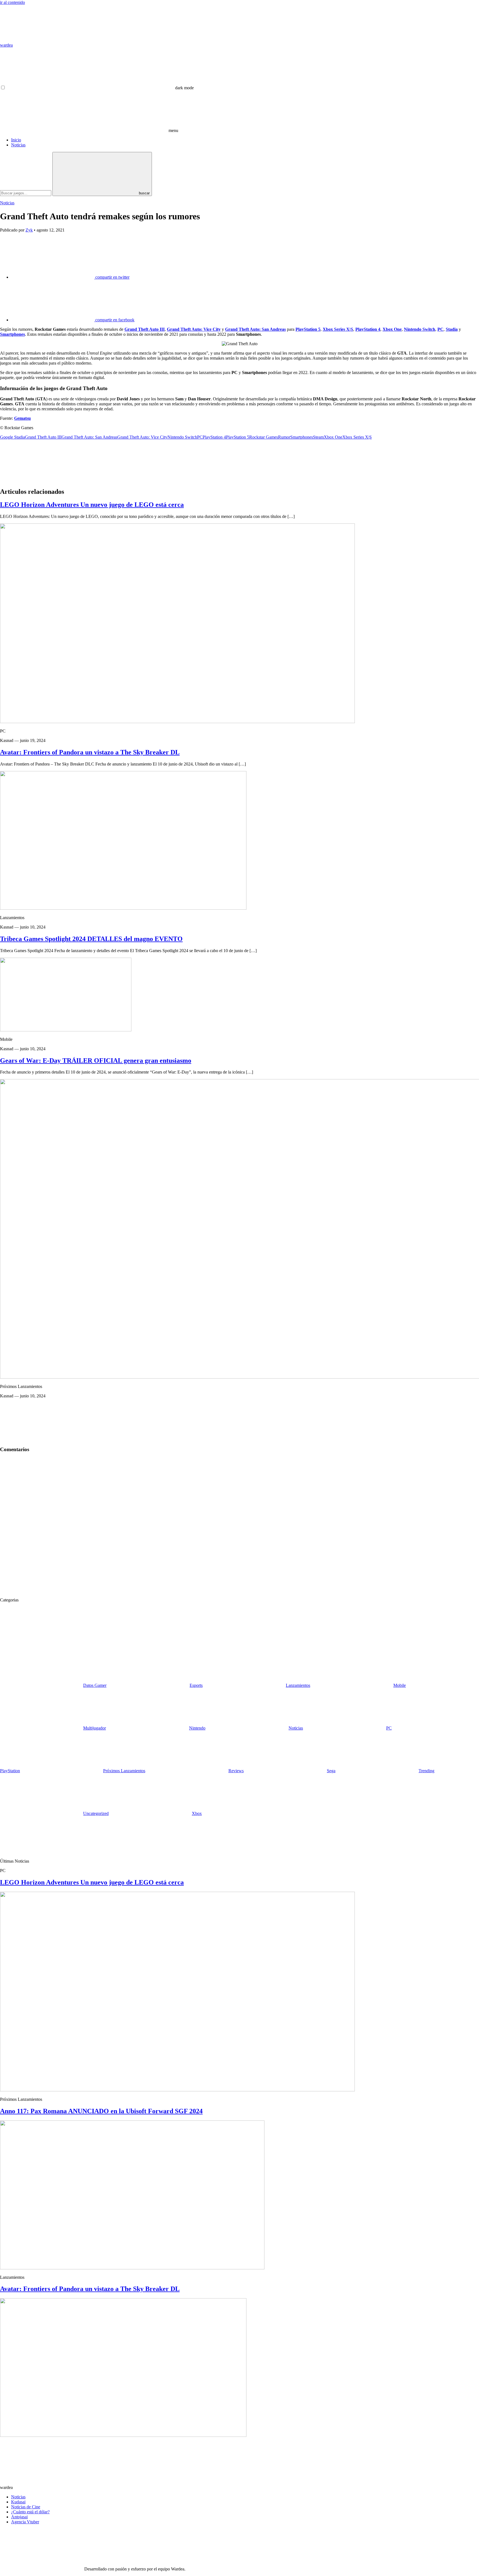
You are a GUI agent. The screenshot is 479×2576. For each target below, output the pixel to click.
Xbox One (392, 329)
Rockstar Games (264, 437)
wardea (6, 45)
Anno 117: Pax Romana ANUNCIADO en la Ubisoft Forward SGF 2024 (101, 2111)
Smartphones (12, 334)
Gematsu (22, 418)
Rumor (284, 437)
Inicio (16, 140)
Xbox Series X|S (338, 329)
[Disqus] (239, 1527)
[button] (100, 88)
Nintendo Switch (420, 329)
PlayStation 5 (308, 329)
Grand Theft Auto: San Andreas (255, 329)
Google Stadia (12, 437)
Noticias (18, 145)
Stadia (452, 329)
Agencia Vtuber (25, 2522)
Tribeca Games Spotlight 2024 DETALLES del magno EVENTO (91, 939)
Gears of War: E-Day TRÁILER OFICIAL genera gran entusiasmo (96, 1061)
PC (440, 329)
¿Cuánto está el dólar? (30, 2512)
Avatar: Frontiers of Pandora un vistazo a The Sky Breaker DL (90, 752)
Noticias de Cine (26, 2507)
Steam (318, 437)
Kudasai (18, 2502)
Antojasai (19, 2517)
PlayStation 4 (368, 329)
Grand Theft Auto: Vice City (194, 329)
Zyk (29, 230)
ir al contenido (12, 2)
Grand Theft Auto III (145, 329)
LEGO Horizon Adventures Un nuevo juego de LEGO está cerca (92, 505)
